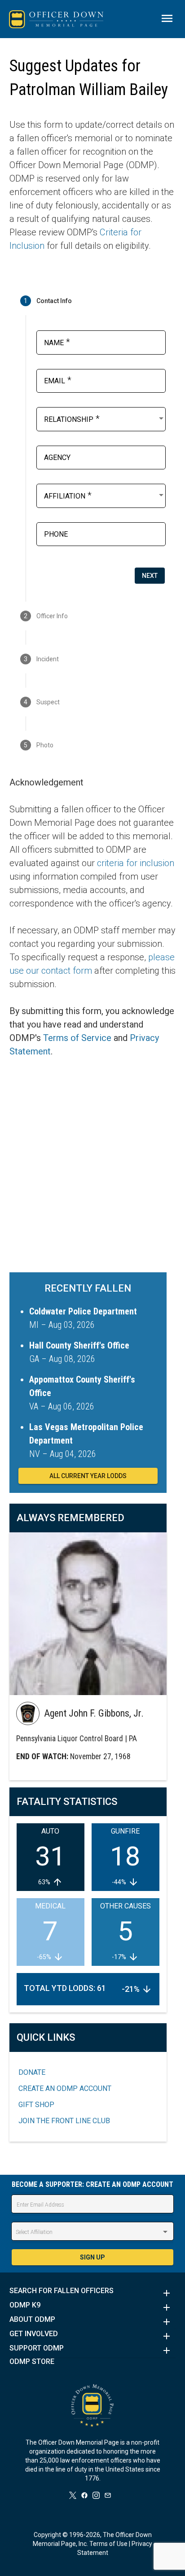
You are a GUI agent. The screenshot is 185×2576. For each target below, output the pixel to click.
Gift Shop (36, 2105)
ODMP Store (32, 2362)
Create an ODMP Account (65, 2088)
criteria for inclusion (136, 863)
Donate (32, 2072)
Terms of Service (77, 1038)
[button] (93, 2293)
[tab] (93, 301)
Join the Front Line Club (64, 2121)
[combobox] (105, 418)
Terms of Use (108, 2544)
